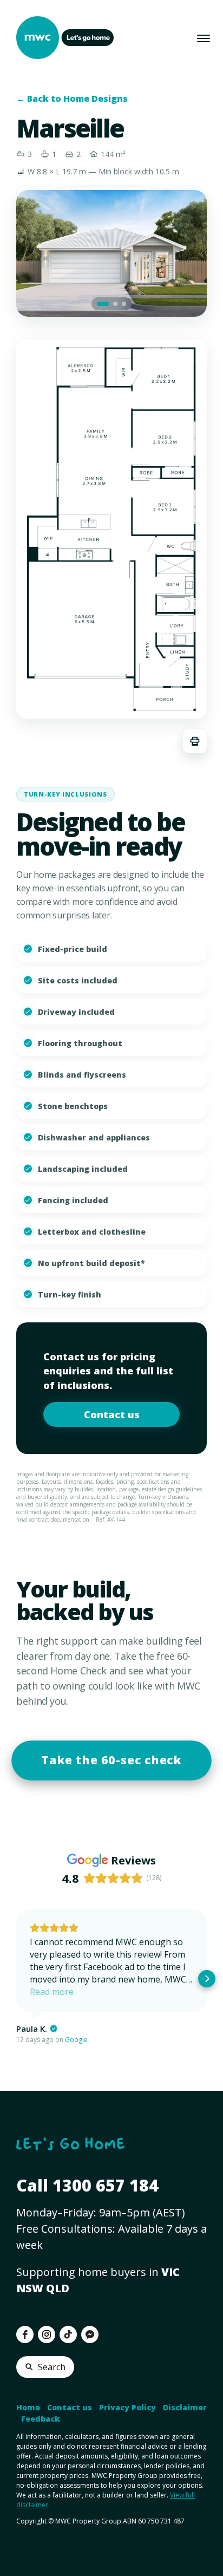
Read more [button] (52, 1992)
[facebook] (25, 2334)
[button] (16, 1979)
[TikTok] (68, 2334)
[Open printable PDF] (195, 741)
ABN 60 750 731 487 (154, 2521)
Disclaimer (185, 2407)
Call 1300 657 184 (87, 2185)
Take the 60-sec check (111, 1760)
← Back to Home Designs (72, 99)
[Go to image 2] (115, 304)
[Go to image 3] (124, 304)
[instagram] (47, 2334)
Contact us (112, 1414)
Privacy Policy (127, 2407)
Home (28, 2407)
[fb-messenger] (90, 2334)
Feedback (40, 2419)
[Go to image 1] (103, 304)
